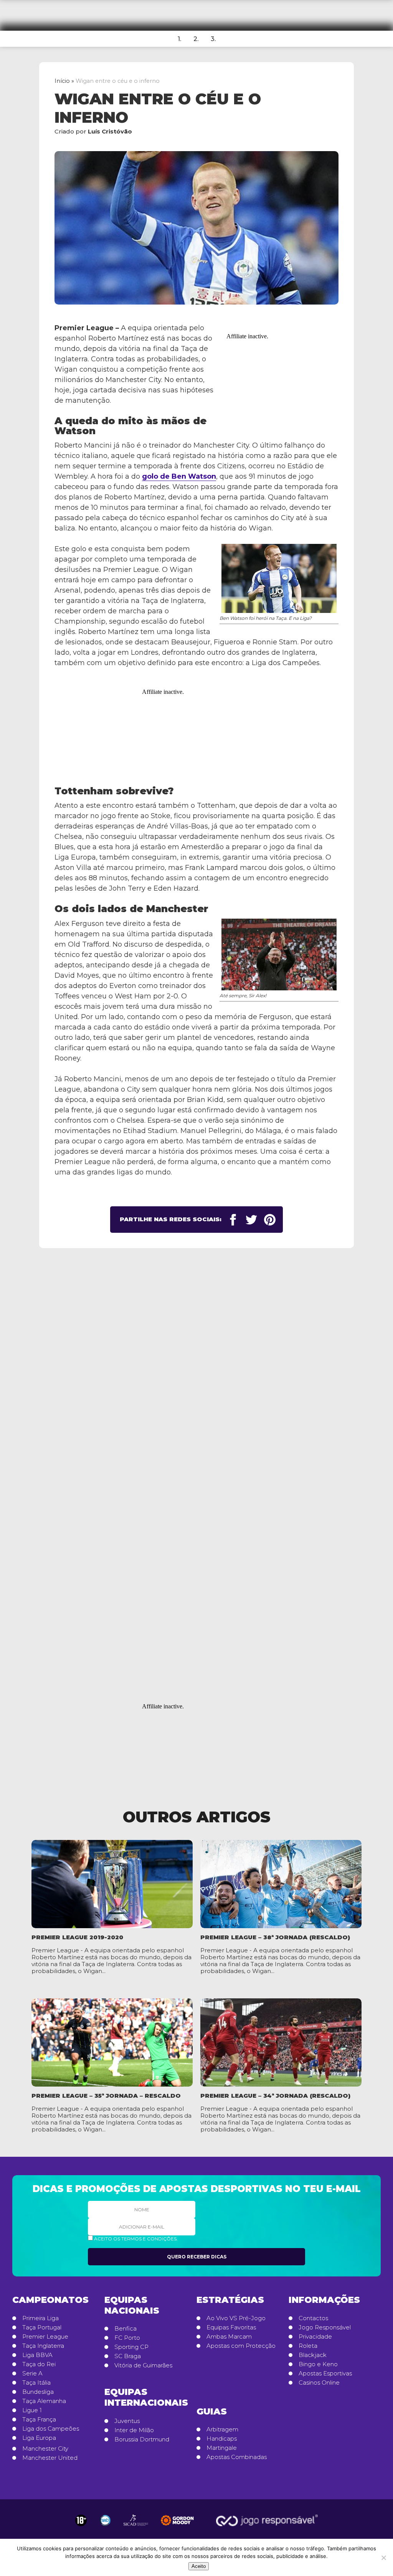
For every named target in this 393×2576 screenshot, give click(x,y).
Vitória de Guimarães (143, 2365)
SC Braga (128, 2356)
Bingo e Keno (318, 2364)
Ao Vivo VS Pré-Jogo (236, 2318)
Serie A (32, 2373)
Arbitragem (222, 2429)
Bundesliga (38, 2392)
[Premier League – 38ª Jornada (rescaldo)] (281, 1884)
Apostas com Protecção (241, 2346)
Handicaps (222, 2439)
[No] (383, 2558)
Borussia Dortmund (142, 2439)
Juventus (127, 2421)
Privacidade (315, 2337)
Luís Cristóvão (110, 131)
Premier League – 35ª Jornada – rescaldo (106, 2096)
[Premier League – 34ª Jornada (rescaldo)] (281, 2042)
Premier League (45, 2337)
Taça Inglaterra (43, 2346)
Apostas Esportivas (325, 2373)
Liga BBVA (37, 2355)
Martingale (222, 2448)
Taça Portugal (42, 2327)
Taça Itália (36, 2383)
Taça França (39, 2420)
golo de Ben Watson (179, 476)
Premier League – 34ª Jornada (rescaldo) (275, 2096)
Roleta (308, 2346)
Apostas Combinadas (237, 2457)
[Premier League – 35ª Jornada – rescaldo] (112, 2042)
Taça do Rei (39, 2364)
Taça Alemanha (44, 2401)
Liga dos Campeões (51, 2429)
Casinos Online (319, 2383)
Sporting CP (131, 2347)
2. (196, 39)
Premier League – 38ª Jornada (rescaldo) (275, 1937)
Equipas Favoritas (231, 2327)
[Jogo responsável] (81, 2520)
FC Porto (127, 2338)
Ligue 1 (32, 2410)
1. (179, 39)
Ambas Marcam (229, 2337)
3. (213, 39)
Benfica (125, 2329)
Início (62, 81)
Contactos (313, 2318)
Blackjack (313, 2355)
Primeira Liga (40, 2318)
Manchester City (45, 2449)
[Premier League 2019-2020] (112, 1884)
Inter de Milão (134, 2430)
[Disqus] (196, 1379)
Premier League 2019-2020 (77, 1937)
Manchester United (50, 2458)
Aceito (199, 2566)
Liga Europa (39, 2438)
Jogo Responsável (325, 2327)
